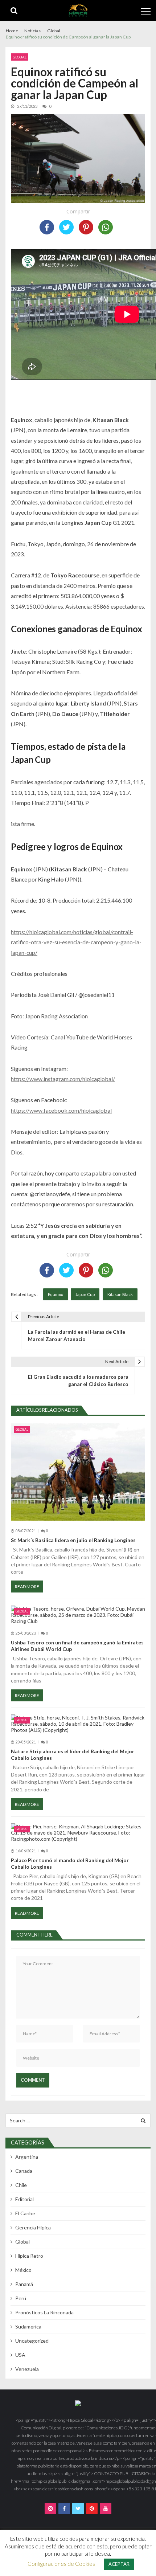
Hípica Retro (29, 2256)
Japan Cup (85, 1294)
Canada (24, 2171)
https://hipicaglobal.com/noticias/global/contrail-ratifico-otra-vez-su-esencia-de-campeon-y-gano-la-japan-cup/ (76, 942)
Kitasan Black (120, 1294)
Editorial (24, 2199)
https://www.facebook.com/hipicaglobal (61, 1110)
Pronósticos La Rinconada (44, 2312)
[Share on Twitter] (66, 227)
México (23, 2270)
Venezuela (27, 2369)
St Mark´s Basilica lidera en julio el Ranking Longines (73, 1540)
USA (20, 2355)
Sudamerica (28, 2326)
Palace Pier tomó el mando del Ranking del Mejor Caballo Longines (70, 1863)
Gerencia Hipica (33, 2227)
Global (20, 57)
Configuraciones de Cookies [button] (61, 2564)
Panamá (24, 2284)
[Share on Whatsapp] (106, 227)
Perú (21, 2298)
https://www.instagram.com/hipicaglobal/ (63, 1079)
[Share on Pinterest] (86, 227)
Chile (21, 2185)
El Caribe (25, 2213)
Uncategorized (32, 2341)
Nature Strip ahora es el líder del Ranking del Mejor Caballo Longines (73, 1755)
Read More (27, 1587)
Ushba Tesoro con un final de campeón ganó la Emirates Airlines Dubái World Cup (77, 1646)
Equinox (56, 1294)
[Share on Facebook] (47, 227)
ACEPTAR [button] (119, 2564)
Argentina (27, 2157)
